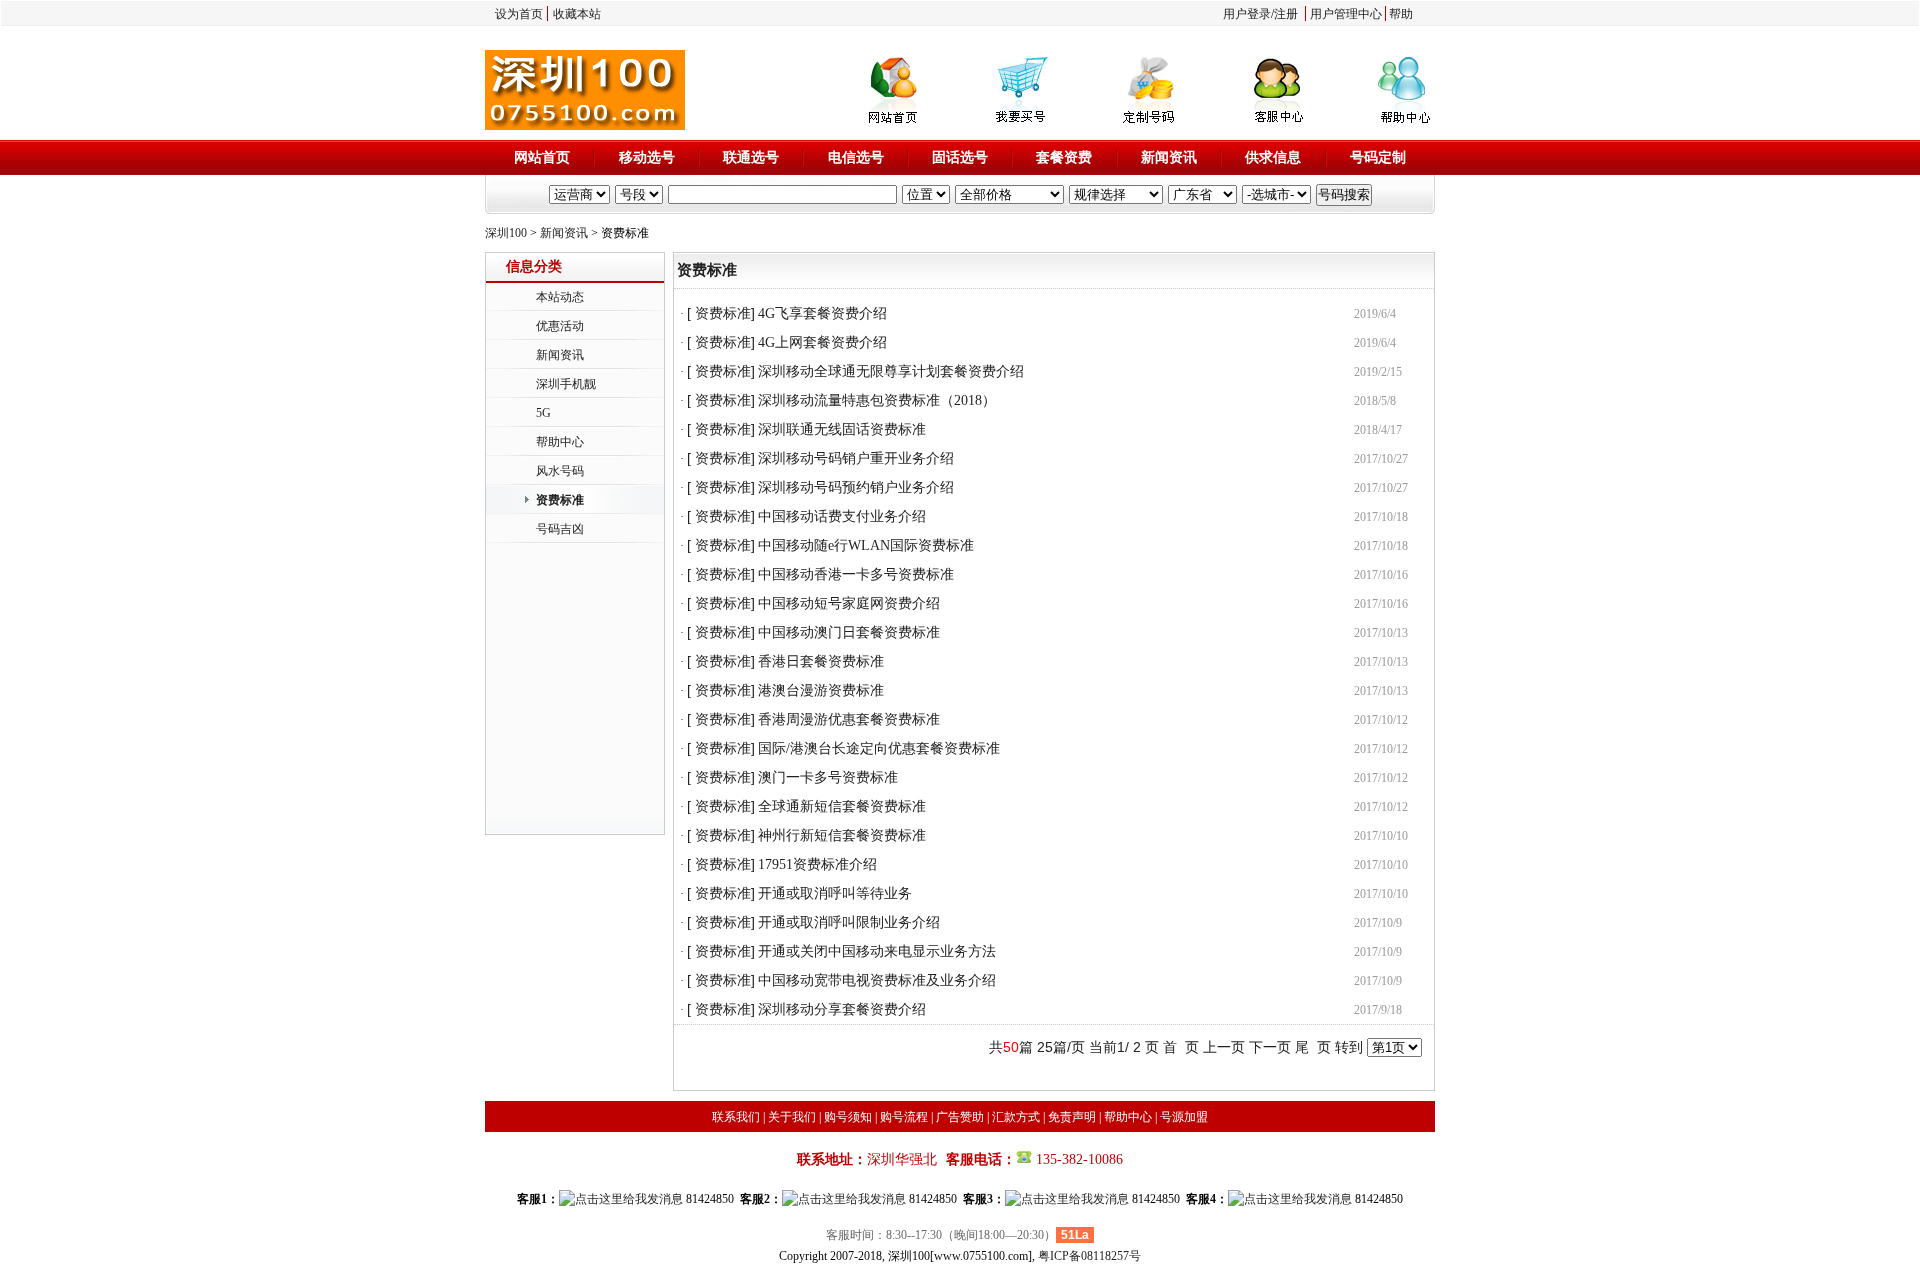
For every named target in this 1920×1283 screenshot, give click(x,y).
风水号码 (560, 471)
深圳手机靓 (566, 384)
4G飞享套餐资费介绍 (822, 313)
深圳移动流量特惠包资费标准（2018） (877, 400)
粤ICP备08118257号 (1089, 1256)
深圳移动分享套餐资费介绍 (842, 1009)
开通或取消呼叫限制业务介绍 (849, 922)
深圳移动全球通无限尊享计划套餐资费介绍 (891, 371)
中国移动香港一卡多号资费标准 (856, 574)
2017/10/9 (1378, 923)
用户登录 (1247, 14)
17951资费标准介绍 (817, 864)
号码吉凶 (560, 529)
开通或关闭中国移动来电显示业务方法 (877, 951)
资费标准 (560, 500)
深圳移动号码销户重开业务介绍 (856, 458)
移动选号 (647, 157)
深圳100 (506, 233)
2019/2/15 (1378, 372)
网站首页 (542, 157)
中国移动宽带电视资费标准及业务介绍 (877, 980)
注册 (1286, 14)
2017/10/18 (1381, 517)
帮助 (1401, 14)
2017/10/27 (1381, 459)
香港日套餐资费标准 (821, 661)
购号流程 (904, 1117)
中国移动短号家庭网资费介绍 (849, 603)
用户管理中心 (1346, 14)
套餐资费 (1064, 157)
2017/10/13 (1381, 633)
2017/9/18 (1378, 1010)
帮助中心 (560, 442)
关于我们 (792, 1117)
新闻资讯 (1169, 157)
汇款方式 (1016, 1117)
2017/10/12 (1381, 720)
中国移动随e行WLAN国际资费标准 (866, 545)
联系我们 (736, 1117)
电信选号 (856, 157)
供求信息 (1273, 157)
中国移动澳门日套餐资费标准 (849, 632)
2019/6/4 (1375, 314)
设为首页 (519, 14)
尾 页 (1313, 1047)
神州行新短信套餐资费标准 (842, 835)
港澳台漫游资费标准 (821, 690)
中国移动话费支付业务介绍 (842, 516)
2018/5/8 (1375, 401)
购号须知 (848, 1117)
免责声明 (1072, 1117)
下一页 (1270, 1047)
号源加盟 (1184, 1117)
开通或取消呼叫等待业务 (835, 893)
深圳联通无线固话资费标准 (842, 429)
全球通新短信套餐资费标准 (842, 806)
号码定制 (1378, 157)
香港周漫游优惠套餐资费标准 (849, 719)
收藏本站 (577, 14)
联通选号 (751, 157)
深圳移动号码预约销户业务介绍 (856, 487)
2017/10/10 (1381, 836)
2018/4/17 (1378, 430)
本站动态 (560, 297)
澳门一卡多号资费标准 (828, 777)
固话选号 (960, 157)
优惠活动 (560, 326)
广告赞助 (960, 1117)
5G (543, 413)
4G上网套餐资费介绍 (822, 342)
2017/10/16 (1381, 575)
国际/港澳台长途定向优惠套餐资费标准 (879, 748)
